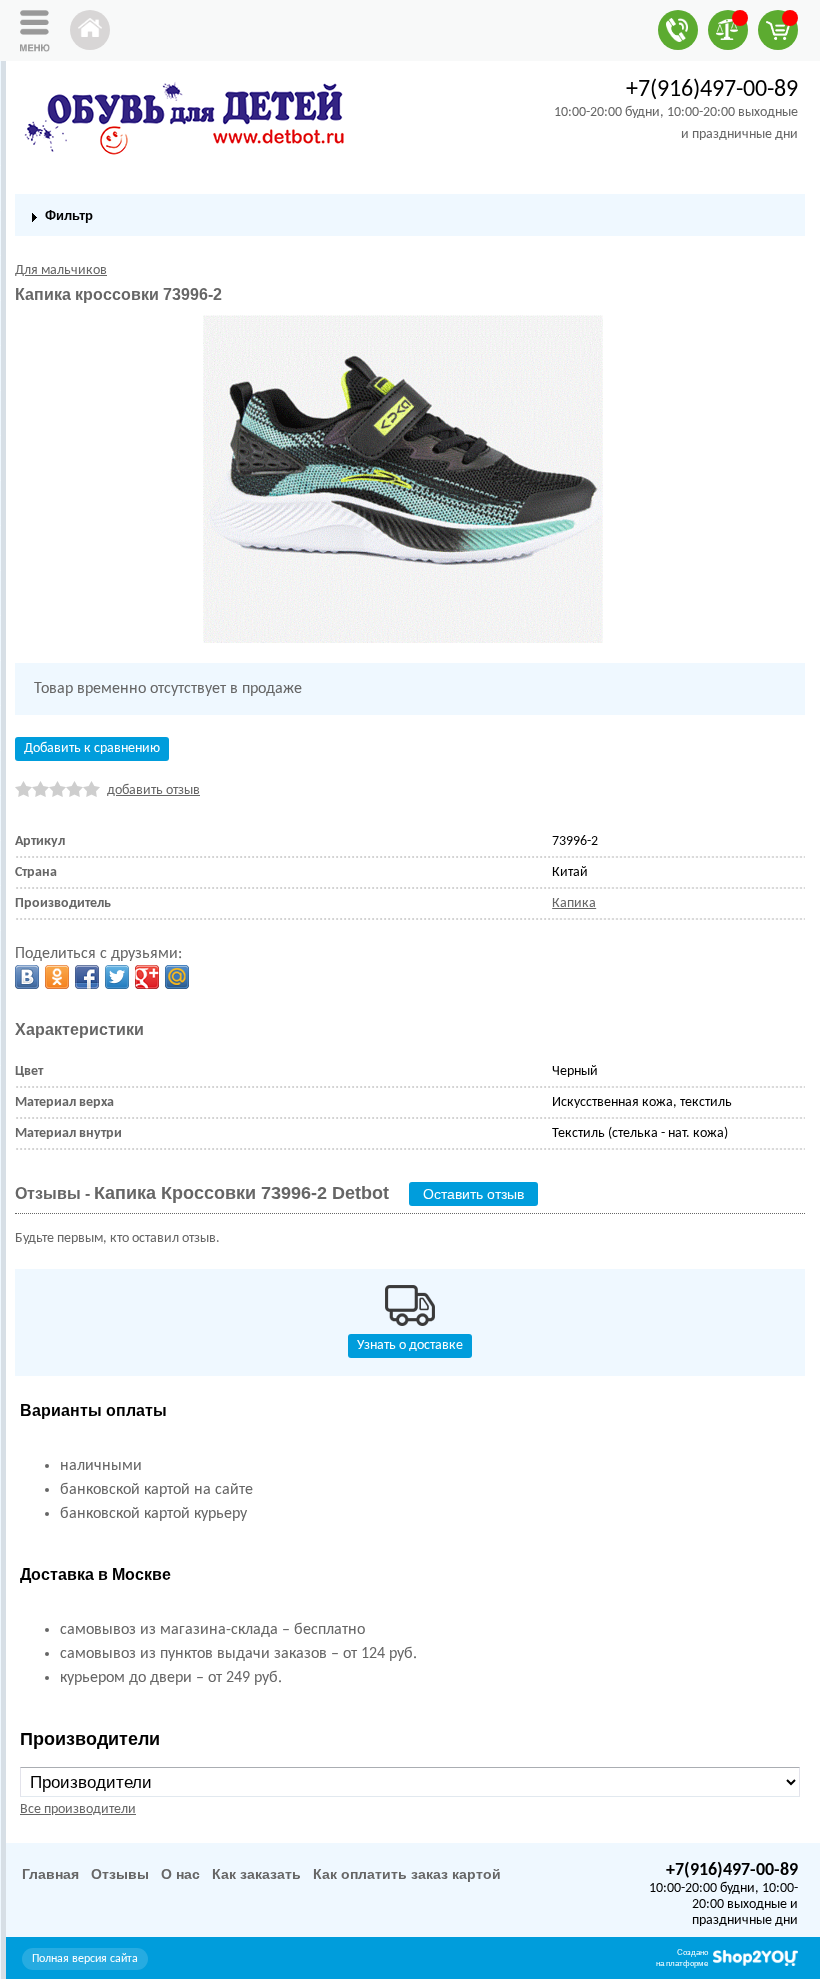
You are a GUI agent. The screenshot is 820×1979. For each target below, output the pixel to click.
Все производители (78, 1809)
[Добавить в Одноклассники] (57, 977)
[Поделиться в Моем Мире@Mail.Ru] (177, 977)
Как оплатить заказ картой (407, 1874)
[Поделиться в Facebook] (87, 977)
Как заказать (256, 1874)
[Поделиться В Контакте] (27, 977)
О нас (180, 1874)
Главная (50, 1874)
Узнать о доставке (410, 1345)
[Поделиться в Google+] (147, 977)
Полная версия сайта (85, 1959)
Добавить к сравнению (92, 748)
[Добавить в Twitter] (117, 977)
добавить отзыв (153, 790)
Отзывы (120, 1874)
